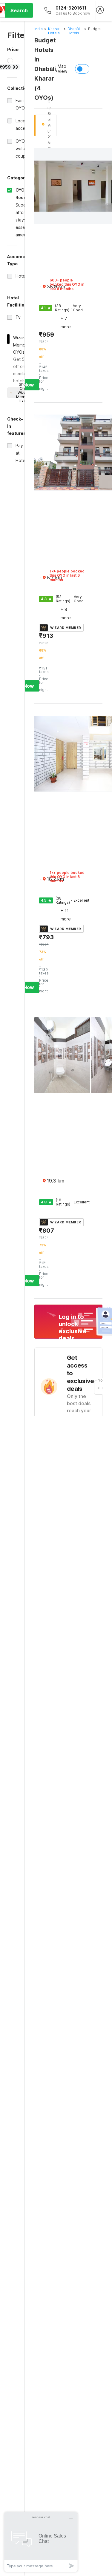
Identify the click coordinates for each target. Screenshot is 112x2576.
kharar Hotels (54, 31)
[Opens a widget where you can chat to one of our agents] (41, 2542)
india (39, 29)
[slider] (10, 61)
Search (19, 10)
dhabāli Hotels (74, 31)
